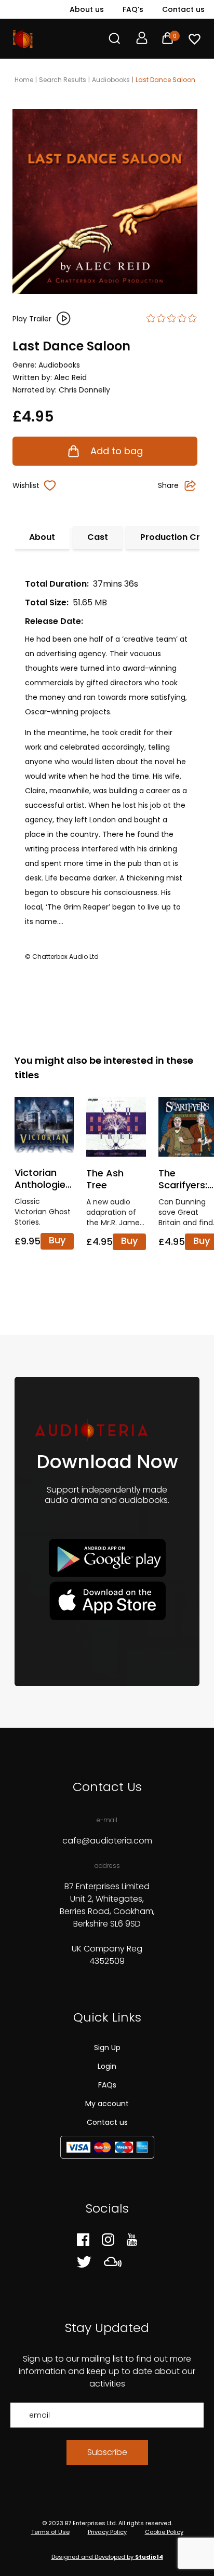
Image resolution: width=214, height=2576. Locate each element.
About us (87, 9)
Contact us (183, 9)
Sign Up (107, 2048)
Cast (98, 537)
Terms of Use (50, 2532)
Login (107, 2066)
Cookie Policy (164, 2532)
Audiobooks (111, 80)
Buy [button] (57, 1240)
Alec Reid (70, 377)
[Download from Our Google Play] (107, 1558)
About (42, 537)
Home (24, 80)
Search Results (63, 80)
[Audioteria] (23, 39)
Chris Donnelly (84, 390)
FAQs (107, 2085)
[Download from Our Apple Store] (107, 1600)
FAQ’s (133, 9)
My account (107, 2104)
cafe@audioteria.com (107, 1841)
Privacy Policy (107, 2532)
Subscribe (107, 2452)
